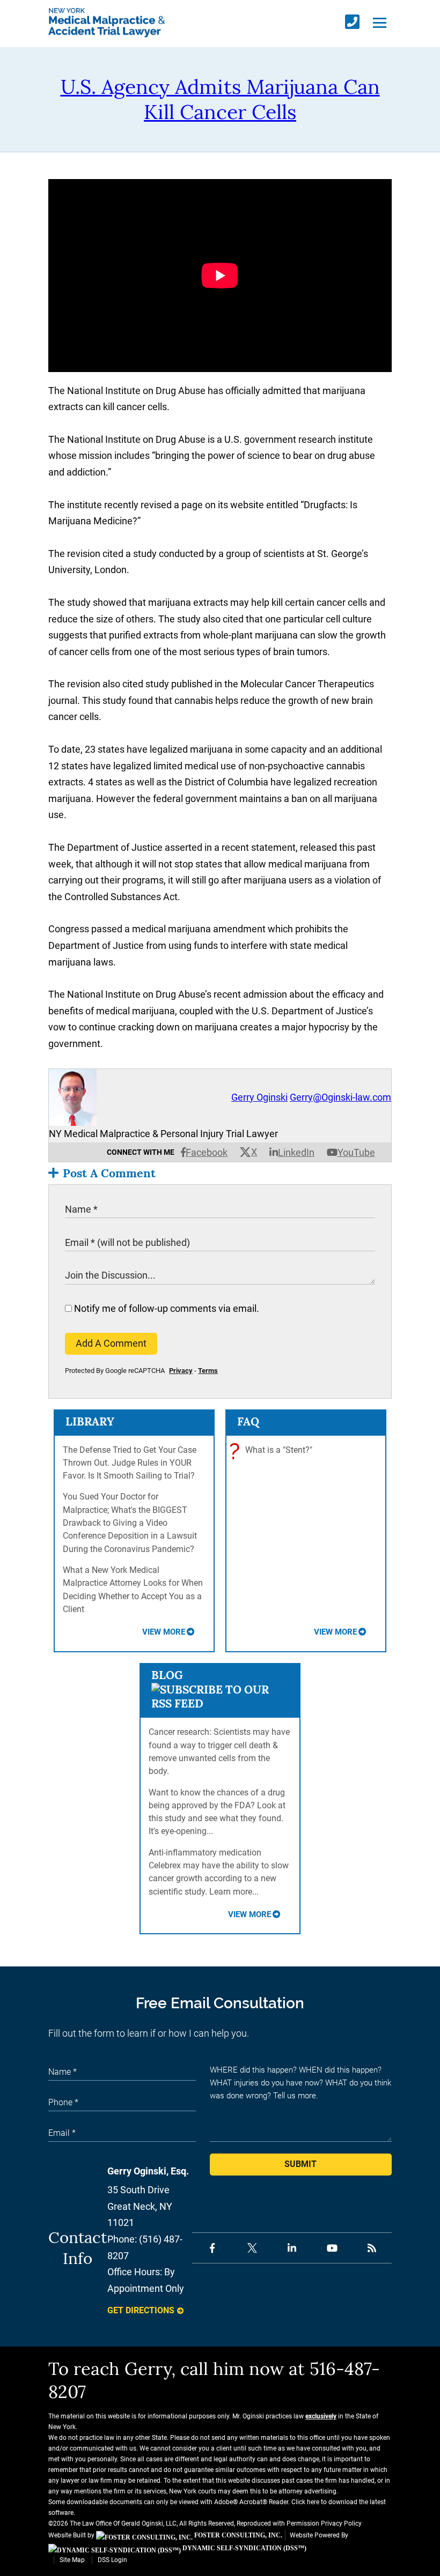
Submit (300, 2164)
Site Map (72, 2560)
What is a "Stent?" (273, 1451)
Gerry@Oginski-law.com (340, 1097)
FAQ (248, 1421)
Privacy (181, 1371)
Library (90, 1421)
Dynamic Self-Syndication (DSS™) (244, 2548)
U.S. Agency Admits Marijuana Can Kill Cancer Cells (220, 99)
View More (164, 1632)
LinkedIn (296, 1152)
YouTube (356, 1152)
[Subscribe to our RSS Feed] (220, 1703)
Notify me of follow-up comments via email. (166, 1308)
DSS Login (112, 2560)
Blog (167, 1675)
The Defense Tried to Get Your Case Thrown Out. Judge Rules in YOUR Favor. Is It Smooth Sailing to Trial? (130, 1463)
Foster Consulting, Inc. (237, 2535)
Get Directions (141, 2310)
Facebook (207, 1152)
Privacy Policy (341, 2523)
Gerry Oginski (259, 1097)
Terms (208, 1371)
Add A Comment (111, 1343)
